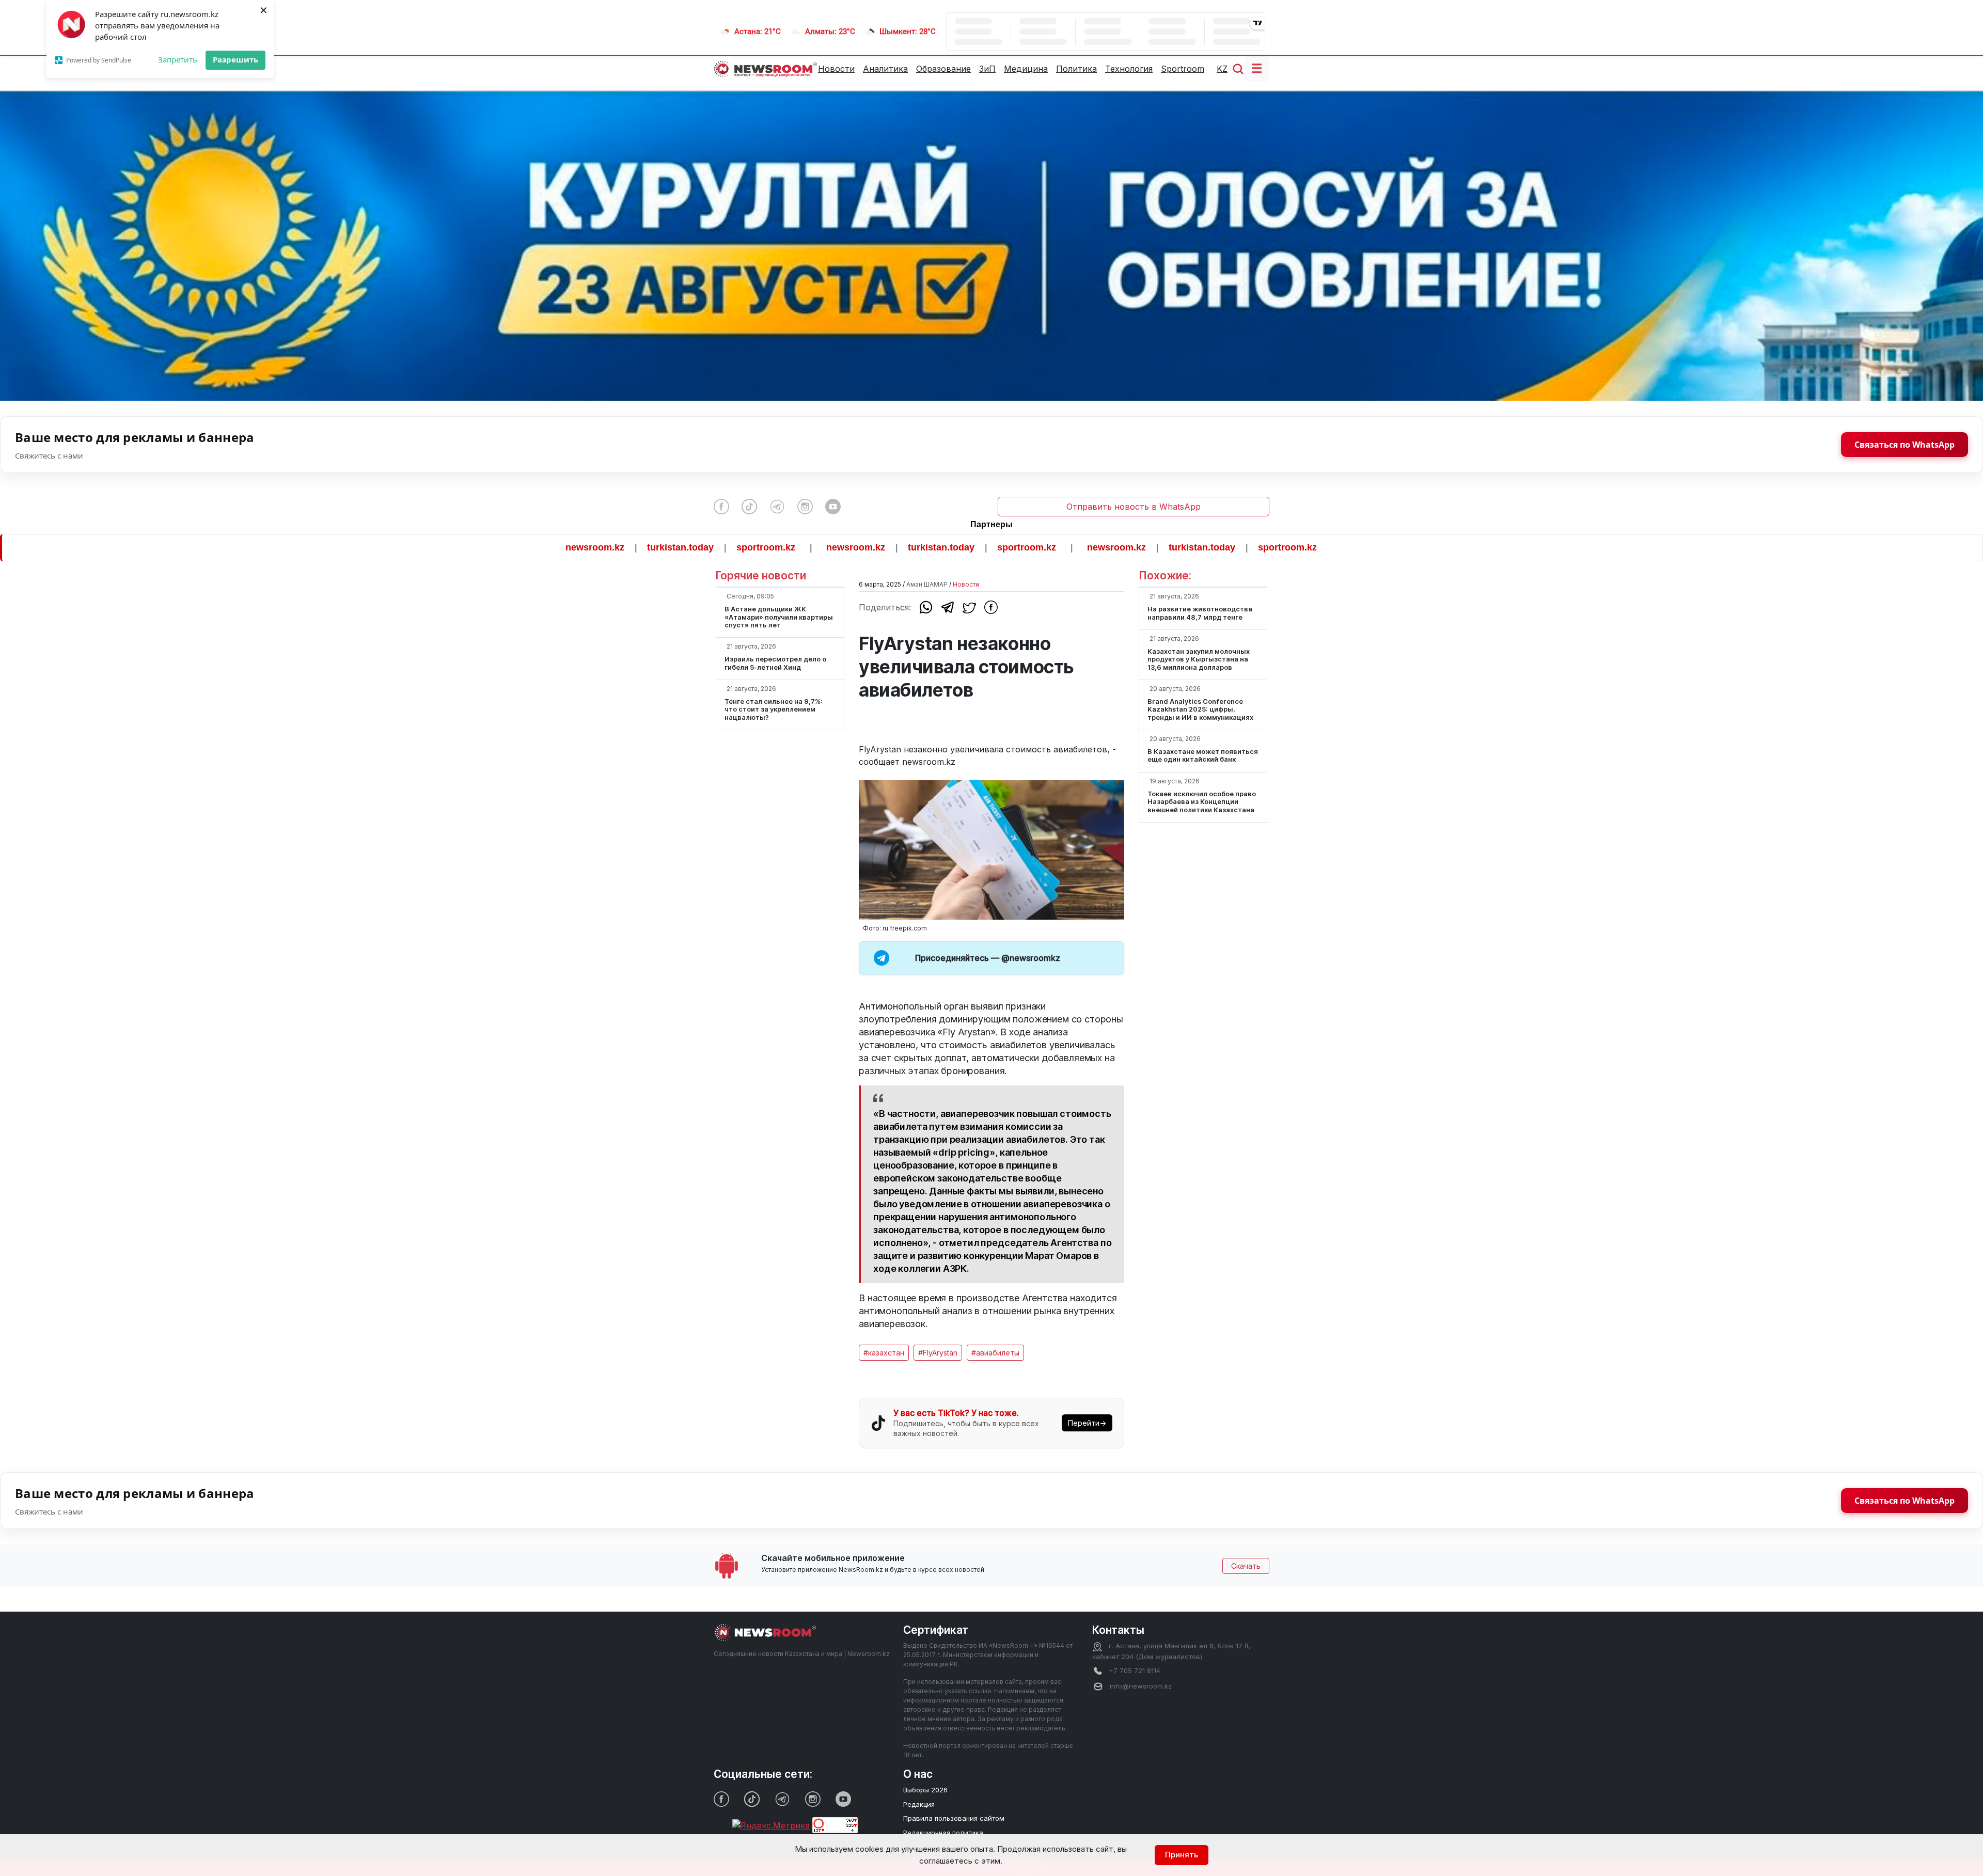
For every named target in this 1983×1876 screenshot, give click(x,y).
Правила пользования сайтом (954, 1818)
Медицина (1026, 69)
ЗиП (987, 69)
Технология (1129, 69)
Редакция (919, 1804)
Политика (1076, 69)
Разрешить (235, 59)
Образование (943, 69)
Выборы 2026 (925, 1790)
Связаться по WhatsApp (1905, 445)
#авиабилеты (995, 1353)
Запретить (178, 59)
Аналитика (885, 69)
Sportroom (1183, 69)
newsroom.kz (470, 547)
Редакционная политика (943, 1833)
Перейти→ (1087, 1423)
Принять (1182, 1855)
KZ (1222, 69)
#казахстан (884, 1353)
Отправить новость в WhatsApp (1134, 507)
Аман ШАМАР (927, 584)
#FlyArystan (938, 1353)
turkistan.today (555, 547)
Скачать (1246, 1566)
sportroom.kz (641, 547)
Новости (836, 69)
